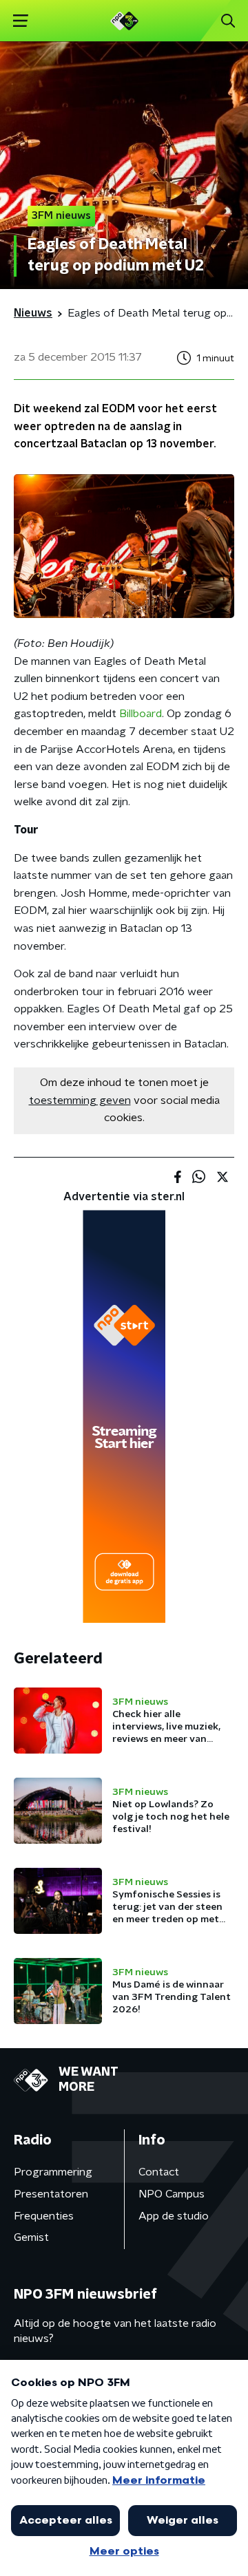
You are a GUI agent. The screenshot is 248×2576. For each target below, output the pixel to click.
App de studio (174, 2216)
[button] (20, 21)
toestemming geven (80, 1100)
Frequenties (44, 2216)
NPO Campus (172, 2194)
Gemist (31, 2237)
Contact (159, 2172)
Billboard (141, 714)
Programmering (53, 2172)
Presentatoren (51, 2194)
